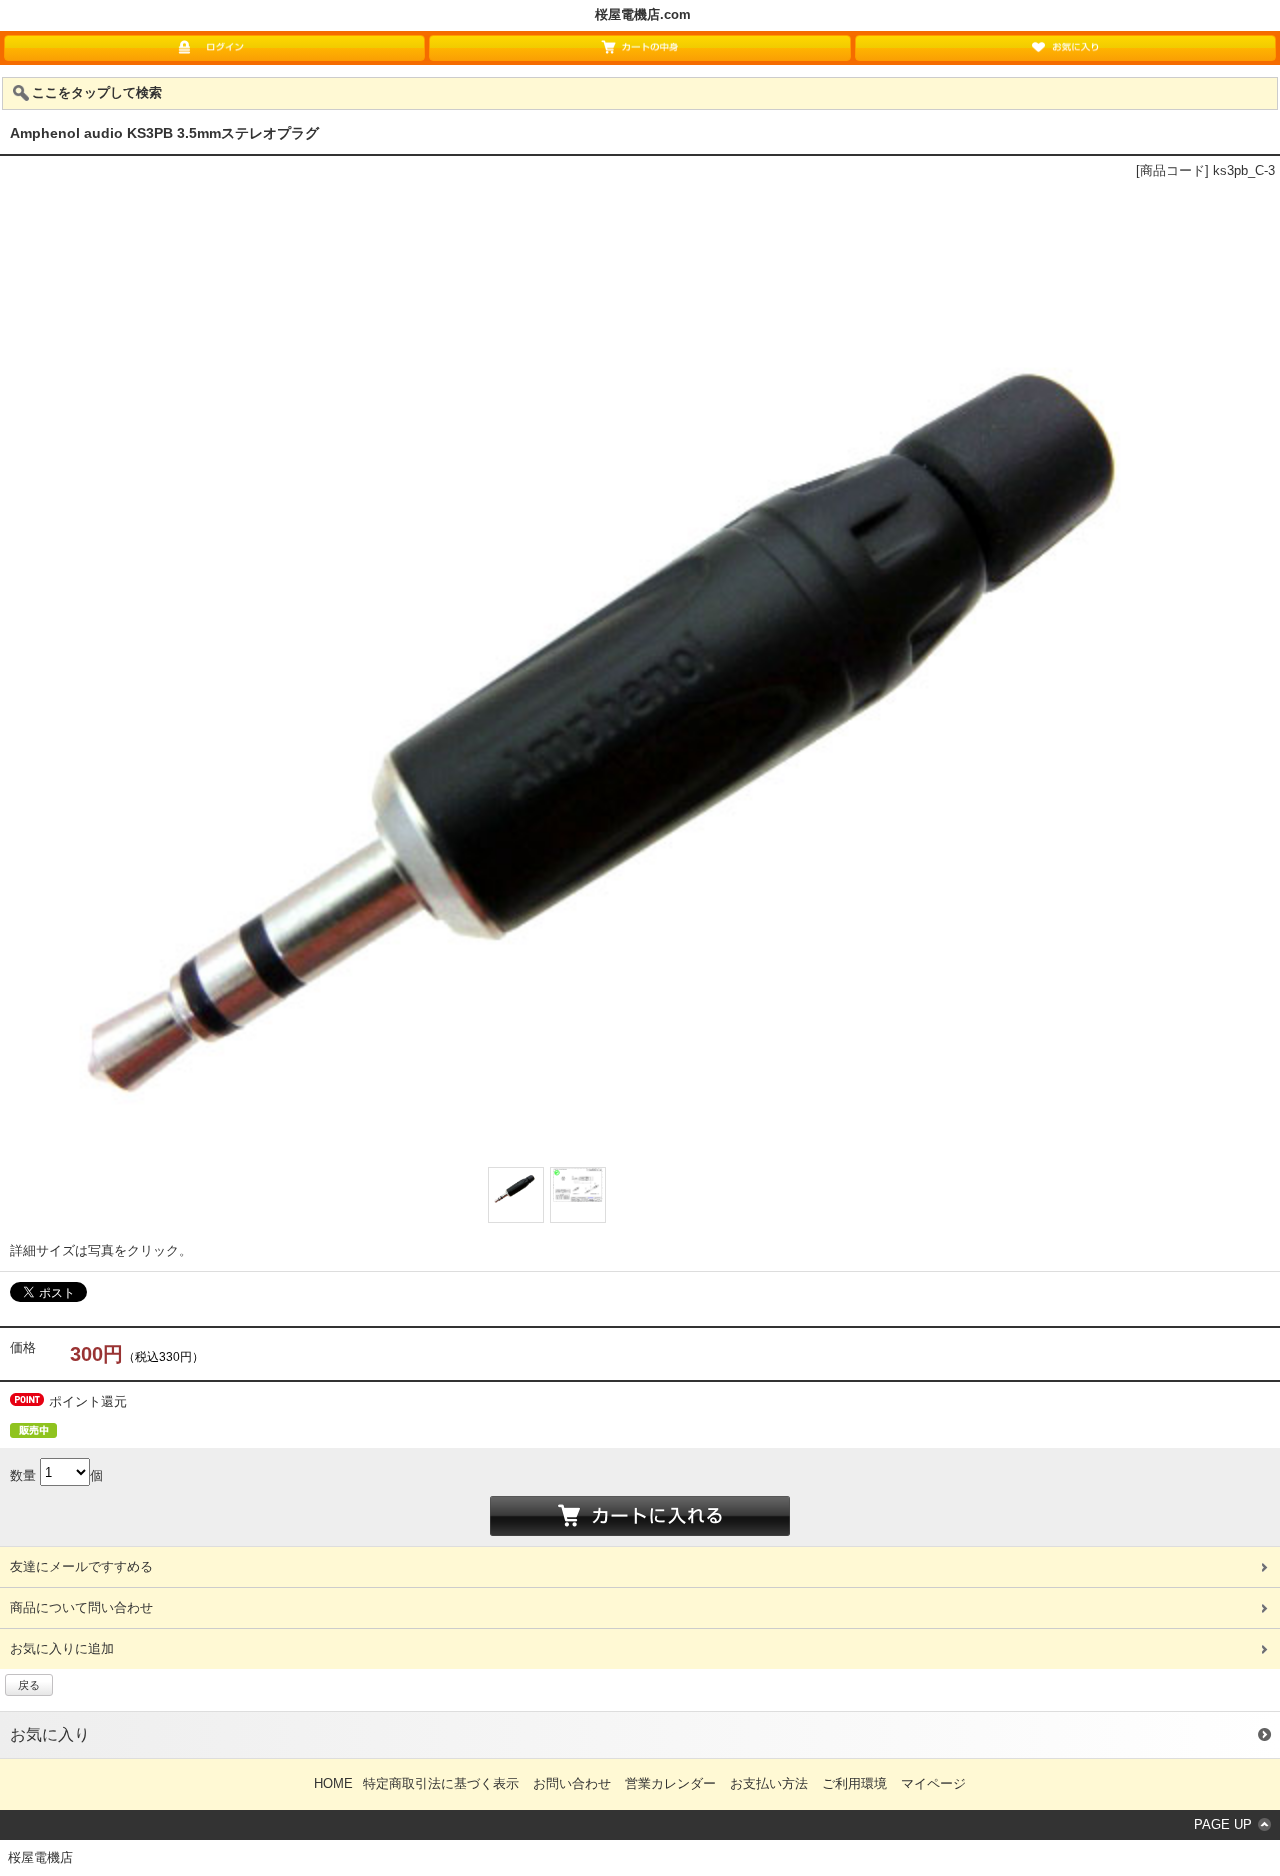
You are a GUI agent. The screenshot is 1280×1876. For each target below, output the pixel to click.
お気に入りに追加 (62, 1648)
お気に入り (50, 1734)
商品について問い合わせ (81, 1607)
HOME (333, 1783)
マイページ (933, 1783)
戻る (29, 1685)
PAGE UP (1223, 1824)
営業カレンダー (670, 1783)
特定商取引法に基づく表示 (441, 1783)
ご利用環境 (854, 1783)
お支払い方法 (769, 1783)
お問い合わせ (572, 1783)
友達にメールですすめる (81, 1566)
